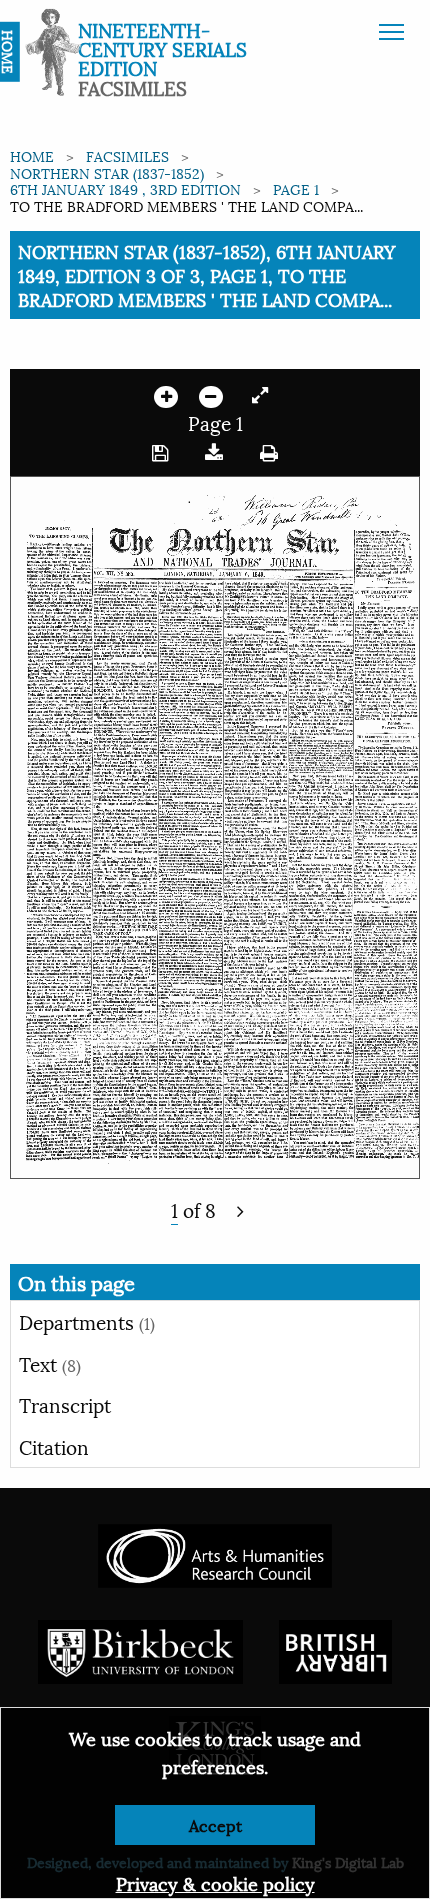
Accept (215, 1824)
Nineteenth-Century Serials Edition (162, 48)
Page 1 (296, 188)
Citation (54, 1446)
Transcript (65, 1404)
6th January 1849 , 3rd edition (125, 188)
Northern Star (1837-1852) (107, 172)
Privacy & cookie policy (215, 1882)
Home (32, 155)
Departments (87, 1321)
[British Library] (335, 1649)
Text (50, 1363)
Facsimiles (127, 155)
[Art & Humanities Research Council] (214, 1553)
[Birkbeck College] (141, 1649)
